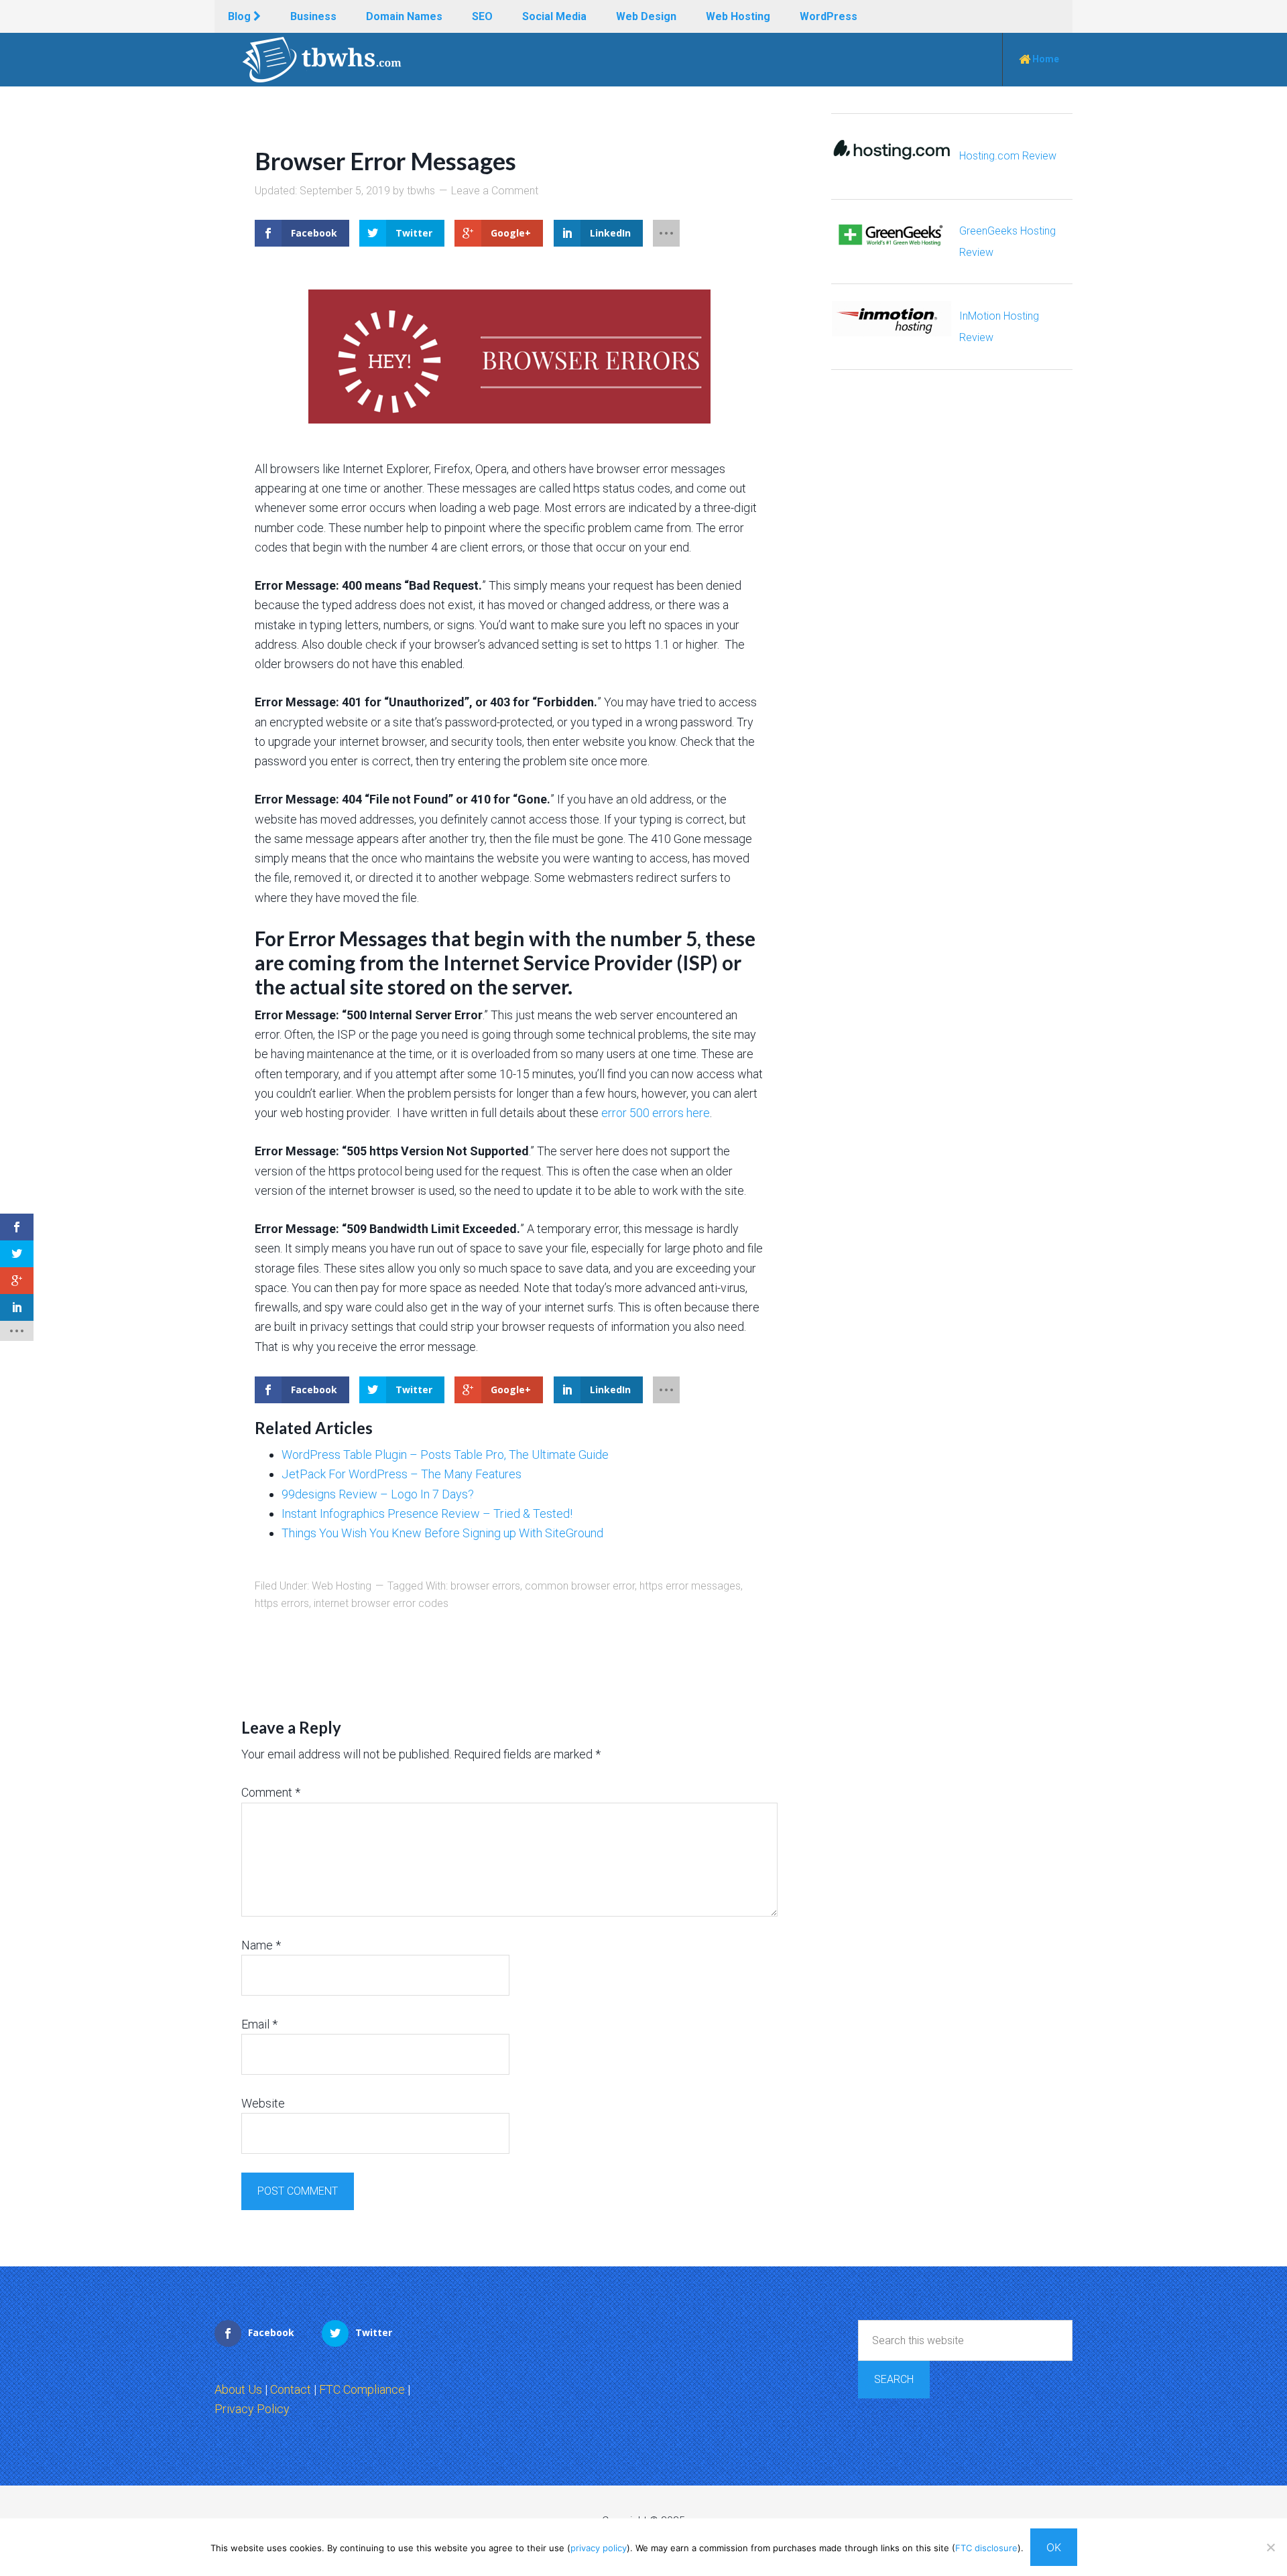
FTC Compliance (362, 2389)
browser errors (485, 1586)
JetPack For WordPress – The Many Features (402, 1474)
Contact (291, 2389)
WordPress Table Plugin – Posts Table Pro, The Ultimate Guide (445, 1455)
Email (259, 2024)
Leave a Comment (495, 191)
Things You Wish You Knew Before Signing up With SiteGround (442, 1533)
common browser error (580, 1586)
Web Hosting (342, 1586)
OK (1054, 2547)
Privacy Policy (252, 2409)
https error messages (690, 1586)
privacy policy (599, 2548)
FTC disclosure (986, 2548)
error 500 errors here (656, 1113)
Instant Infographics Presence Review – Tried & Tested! (427, 1514)
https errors (282, 1603)
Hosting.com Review (1008, 156)
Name (261, 1945)
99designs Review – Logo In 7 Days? (378, 1494)
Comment (271, 1792)
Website (263, 2103)
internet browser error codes (381, 1603)
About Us (238, 2389)
